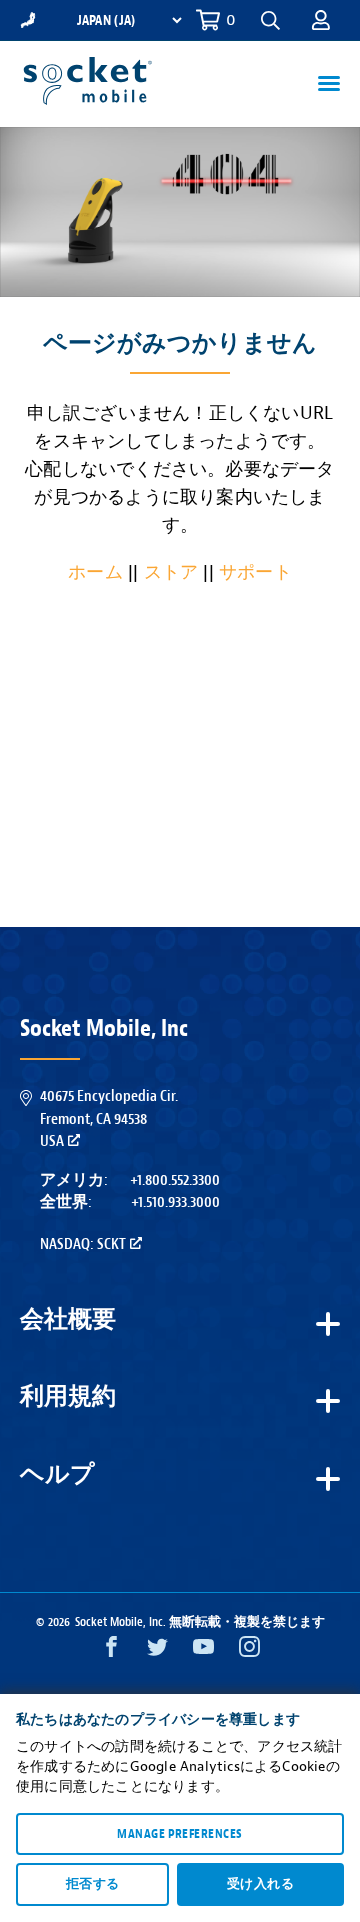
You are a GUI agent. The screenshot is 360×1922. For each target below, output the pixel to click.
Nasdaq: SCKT (83, 1244)
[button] (321, 20)
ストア (171, 572)
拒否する (93, 1884)
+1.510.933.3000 (175, 1202)
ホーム (95, 572)
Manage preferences (179, 1834)
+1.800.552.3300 (175, 1180)
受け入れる (260, 1884)
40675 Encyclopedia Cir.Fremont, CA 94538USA (109, 1118)
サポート (255, 572)
